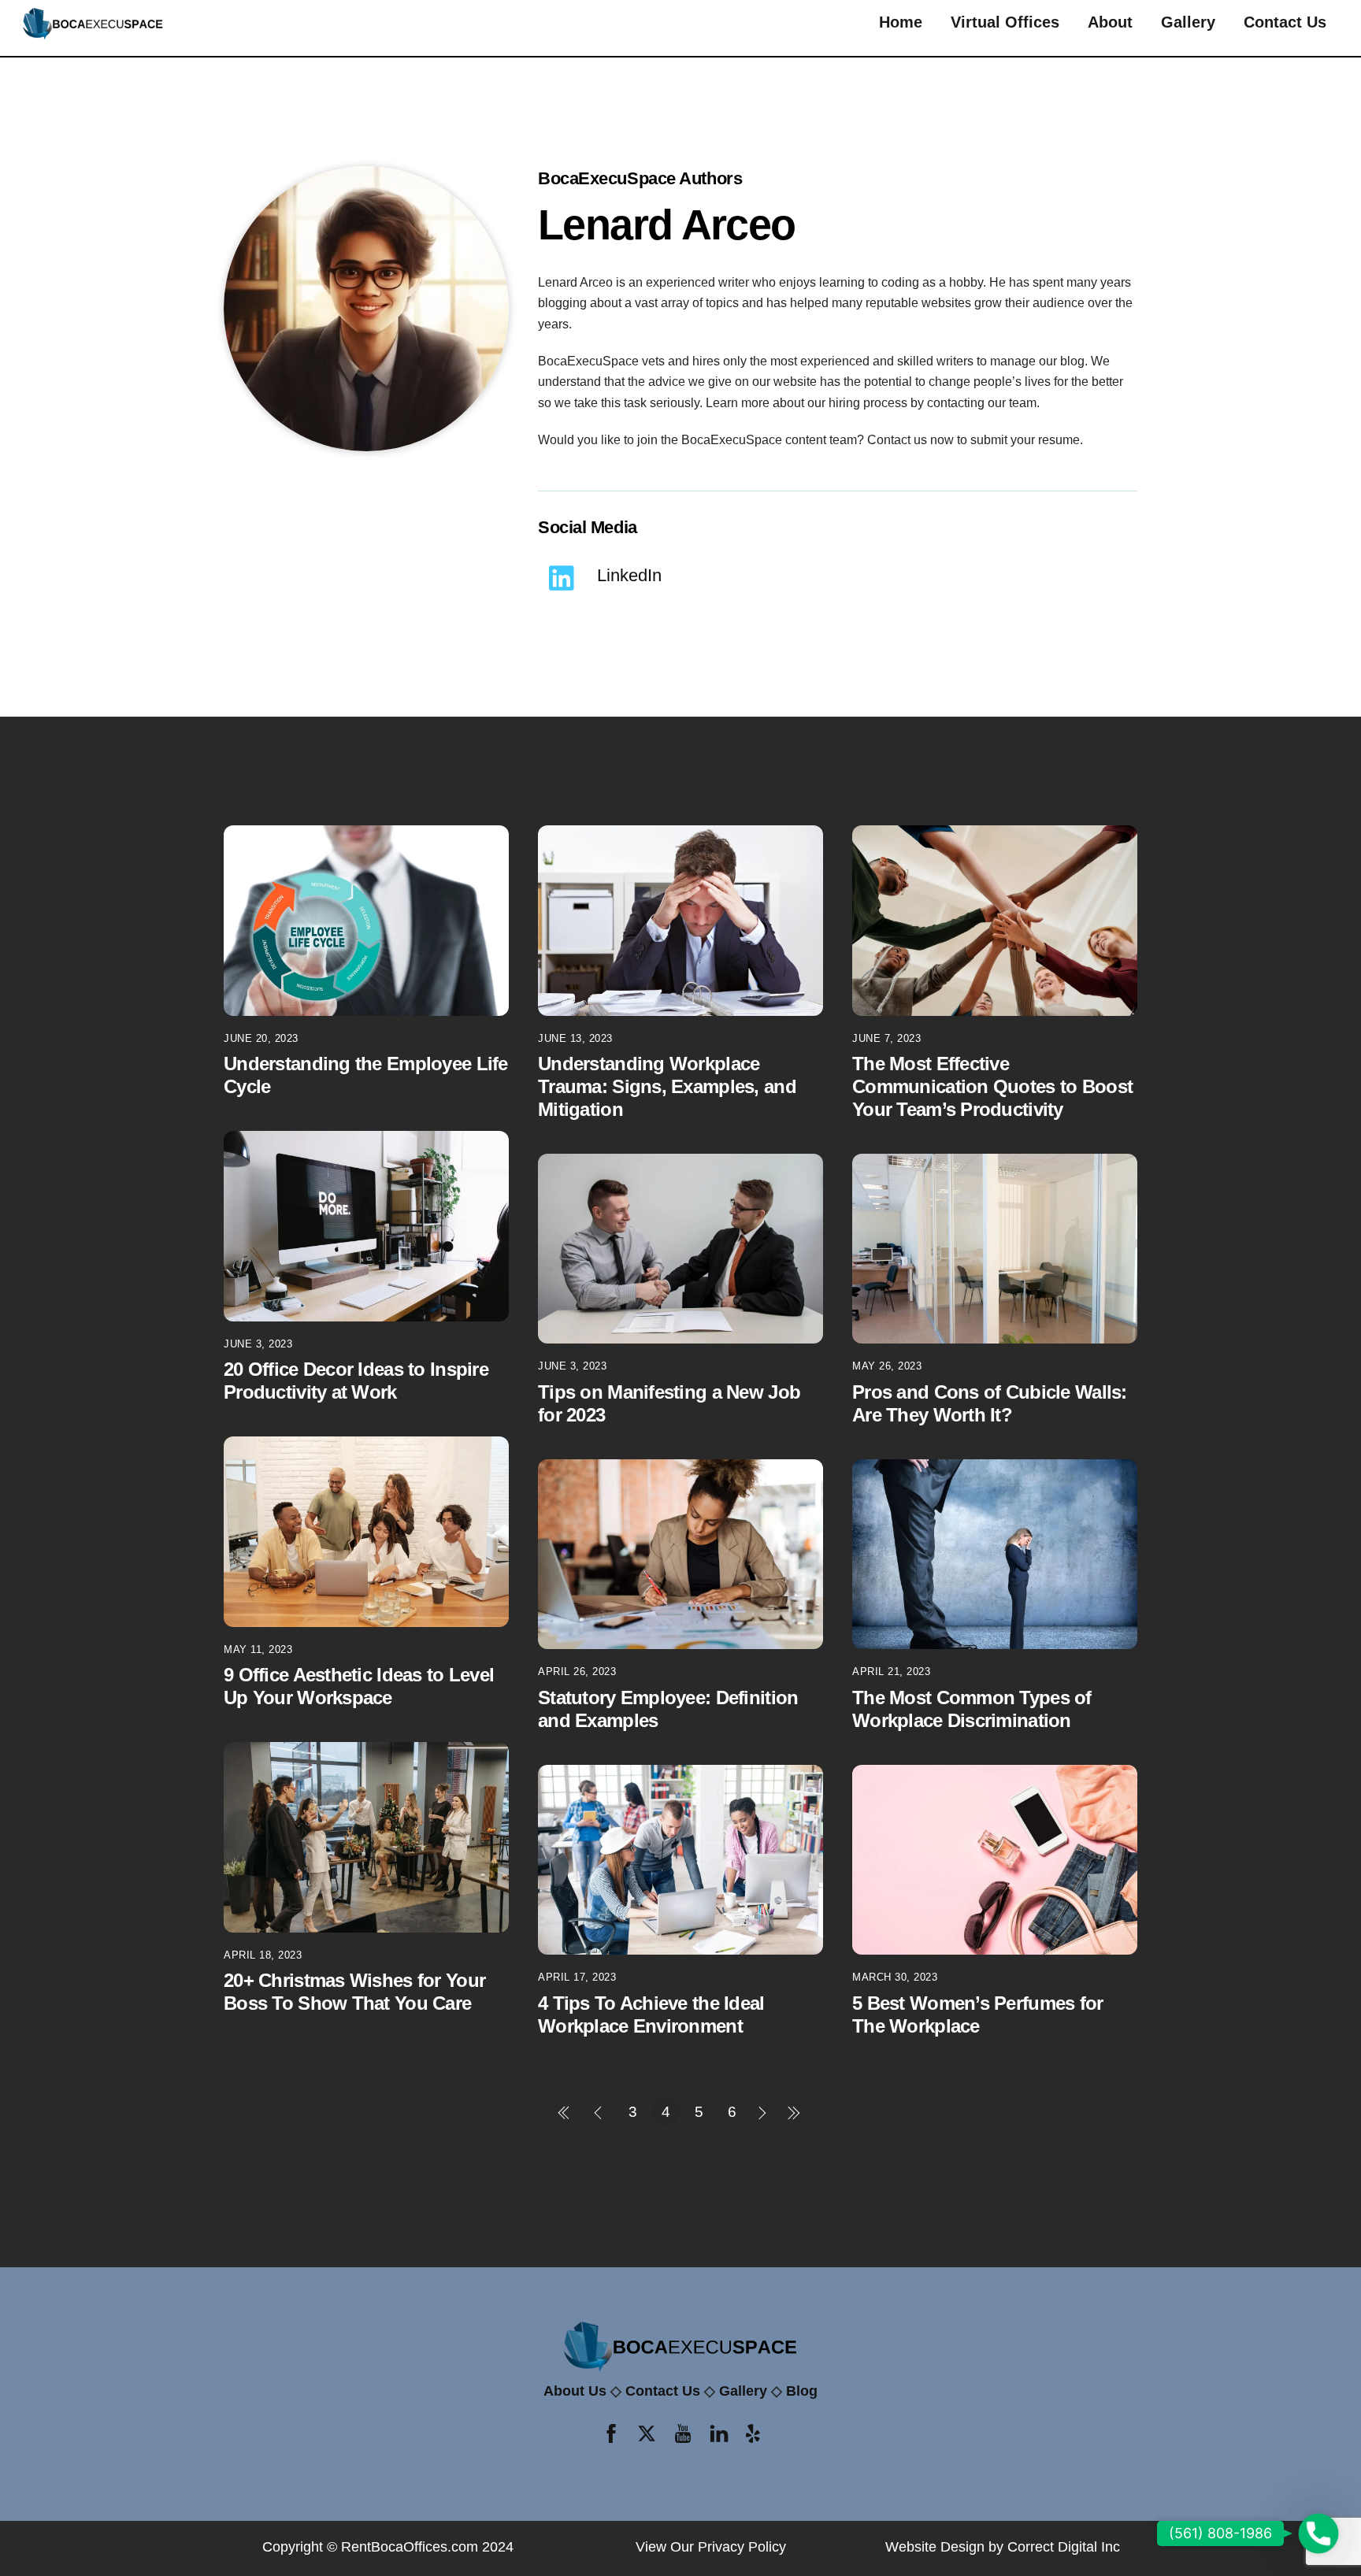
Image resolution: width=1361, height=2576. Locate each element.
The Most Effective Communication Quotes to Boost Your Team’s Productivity (992, 1086)
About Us (575, 2391)
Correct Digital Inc (1064, 2547)
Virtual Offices (1005, 22)
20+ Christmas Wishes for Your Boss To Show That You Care (354, 1992)
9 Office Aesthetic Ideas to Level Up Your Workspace (359, 1686)
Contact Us (1285, 22)
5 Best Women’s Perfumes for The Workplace (978, 2014)
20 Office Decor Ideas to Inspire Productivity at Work (356, 1381)
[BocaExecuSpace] (93, 35)
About (1110, 22)
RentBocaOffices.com (410, 2547)
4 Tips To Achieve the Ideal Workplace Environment (651, 2014)
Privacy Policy (742, 2547)
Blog (802, 2391)
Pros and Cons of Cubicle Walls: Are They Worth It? (990, 1403)
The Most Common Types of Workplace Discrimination (972, 1709)
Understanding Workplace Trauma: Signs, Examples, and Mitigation (667, 1086)
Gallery (1188, 22)
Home (901, 22)
